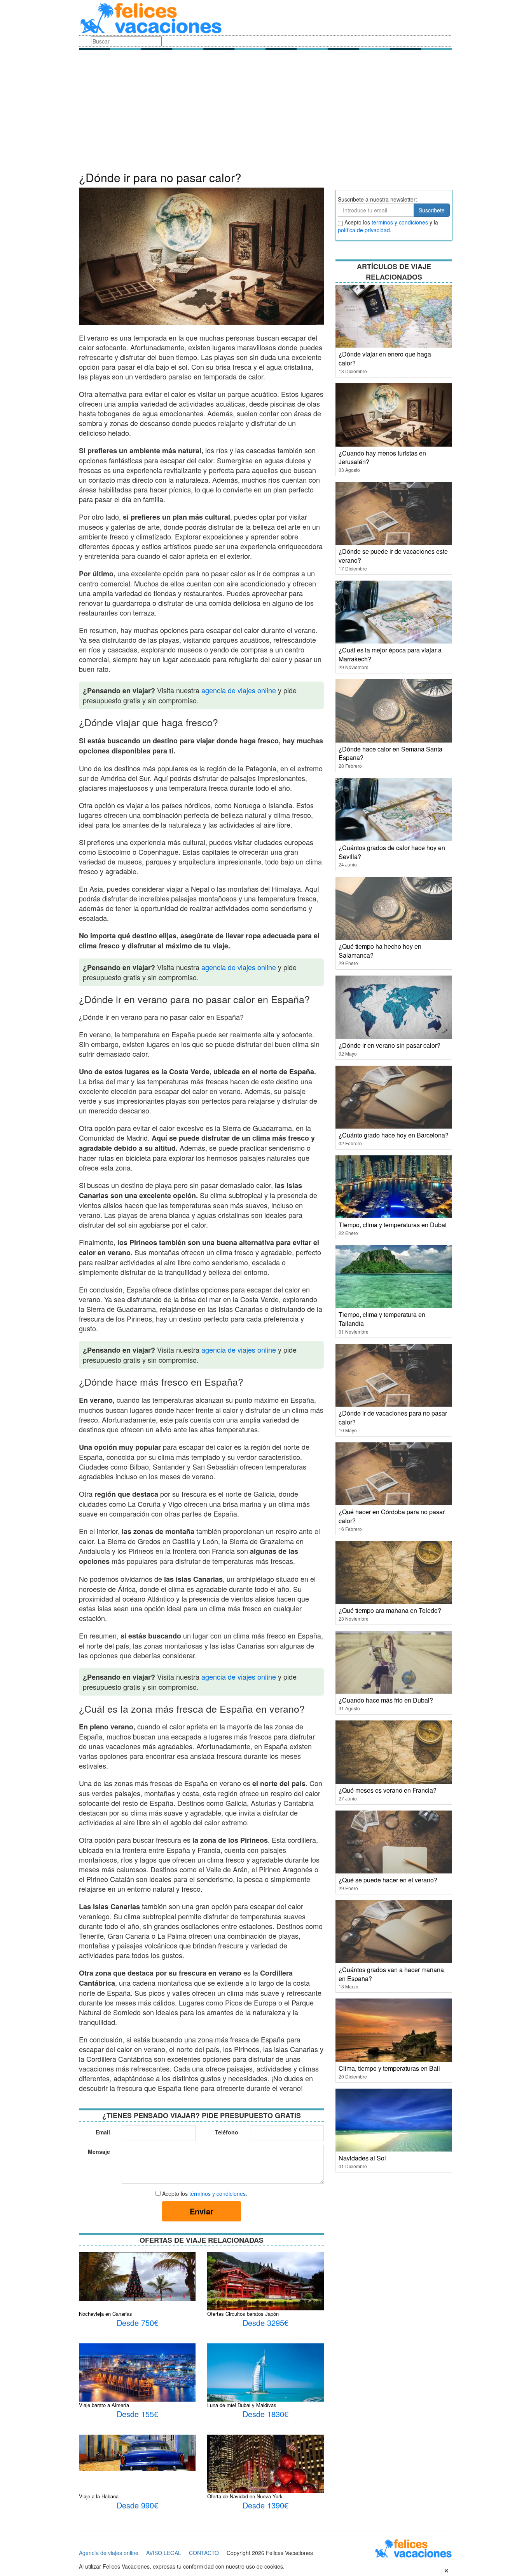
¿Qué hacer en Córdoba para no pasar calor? (392, 1516)
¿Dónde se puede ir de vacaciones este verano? (393, 556)
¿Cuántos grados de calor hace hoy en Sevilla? (392, 852)
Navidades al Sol (362, 2158)
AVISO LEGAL (164, 2553)
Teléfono (227, 2132)
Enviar (202, 2211)
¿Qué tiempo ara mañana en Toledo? (390, 1610)
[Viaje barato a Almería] (137, 2375)
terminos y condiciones (400, 222)
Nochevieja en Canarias (106, 2314)
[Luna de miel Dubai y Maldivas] (265, 2391)
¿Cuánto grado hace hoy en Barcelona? (394, 1135)
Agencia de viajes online (109, 2553)
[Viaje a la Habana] (137, 2452)
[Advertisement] (265, 113)
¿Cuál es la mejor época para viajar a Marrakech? (390, 654)
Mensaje (99, 2152)
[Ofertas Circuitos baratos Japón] (265, 2290)
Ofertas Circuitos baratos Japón (243, 2314)
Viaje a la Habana (99, 2496)
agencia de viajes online (239, 690)
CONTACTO (204, 2553)
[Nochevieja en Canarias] (137, 2276)
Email (103, 2132)
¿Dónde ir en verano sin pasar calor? (390, 1045)
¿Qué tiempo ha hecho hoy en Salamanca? (380, 951)
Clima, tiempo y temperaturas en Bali (389, 2068)
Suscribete (432, 210)
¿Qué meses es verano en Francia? (388, 1790)
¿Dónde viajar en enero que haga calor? (385, 358)
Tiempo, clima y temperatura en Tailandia (382, 1319)
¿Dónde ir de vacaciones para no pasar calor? (393, 1418)
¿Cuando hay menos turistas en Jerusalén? (382, 457)
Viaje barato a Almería (104, 2405)
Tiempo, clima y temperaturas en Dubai (393, 1225)
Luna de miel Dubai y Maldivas (242, 2405)
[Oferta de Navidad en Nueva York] (265, 2482)
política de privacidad (364, 230)
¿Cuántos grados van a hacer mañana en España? (391, 1974)
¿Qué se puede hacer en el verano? (388, 1880)
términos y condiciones (217, 2193)
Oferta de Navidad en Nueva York (245, 2496)
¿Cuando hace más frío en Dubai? (386, 1700)
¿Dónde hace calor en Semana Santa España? (390, 753)
